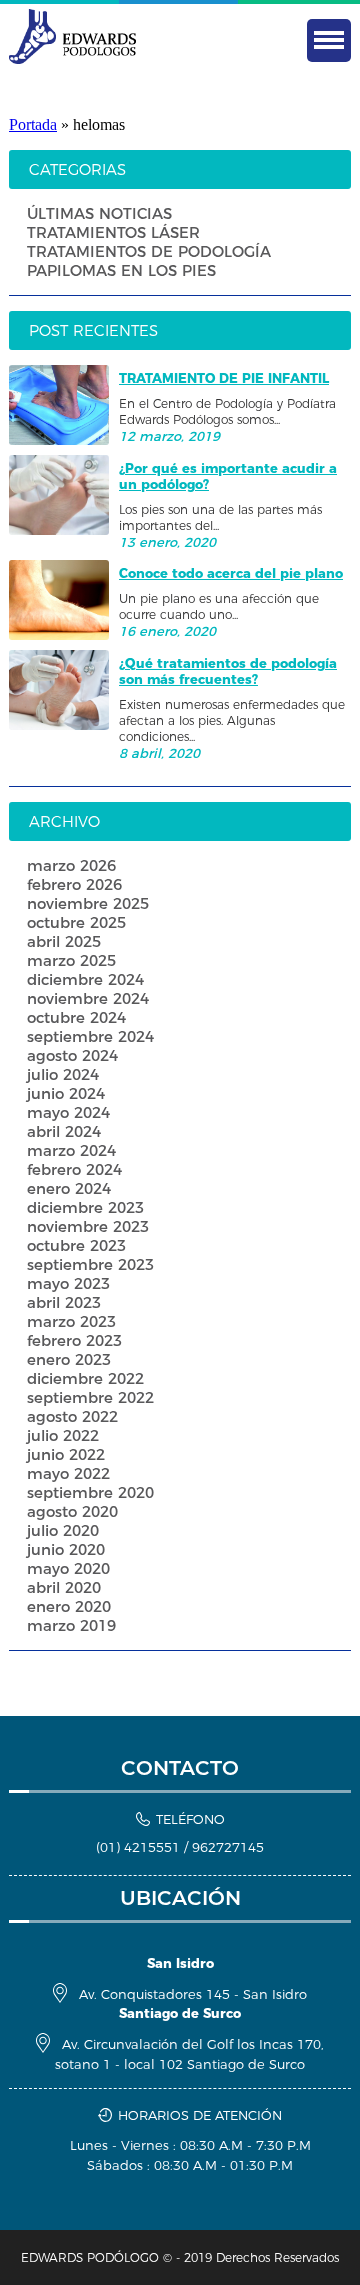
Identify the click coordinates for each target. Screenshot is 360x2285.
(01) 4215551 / (144, 1847)
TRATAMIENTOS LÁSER (113, 232)
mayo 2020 (68, 1568)
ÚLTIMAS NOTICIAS (99, 213)
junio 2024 (66, 1093)
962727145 (228, 1847)
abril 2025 (64, 941)
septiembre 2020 (90, 1492)
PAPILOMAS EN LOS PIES (121, 270)
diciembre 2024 (85, 979)
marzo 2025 (71, 960)
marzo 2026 (71, 865)
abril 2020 (64, 1587)
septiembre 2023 (90, 1264)
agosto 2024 (72, 1055)
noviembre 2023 (88, 1226)
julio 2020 (63, 1530)
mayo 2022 (68, 1473)
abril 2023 (64, 1302)
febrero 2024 (74, 1169)
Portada (33, 124)
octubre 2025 (76, 922)
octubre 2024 (76, 1017)
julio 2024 (63, 1074)
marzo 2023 (71, 1321)
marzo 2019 (71, 1625)
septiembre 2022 (90, 1397)
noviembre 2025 (88, 903)
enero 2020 (69, 1606)
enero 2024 (69, 1188)
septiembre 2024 (90, 1036)
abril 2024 (64, 1131)
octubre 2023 (76, 1245)
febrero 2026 (74, 884)
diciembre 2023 (85, 1207)
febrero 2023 (74, 1340)
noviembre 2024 (88, 998)
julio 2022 (63, 1435)
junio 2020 (66, 1549)
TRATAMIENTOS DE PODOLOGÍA (149, 251)
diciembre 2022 (85, 1378)
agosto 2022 (72, 1416)
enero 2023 (69, 1359)
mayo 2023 (68, 1283)
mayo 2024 (68, 1112)
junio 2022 (66, 1454)
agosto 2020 (72, 1511)
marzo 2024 (71, 1150)
